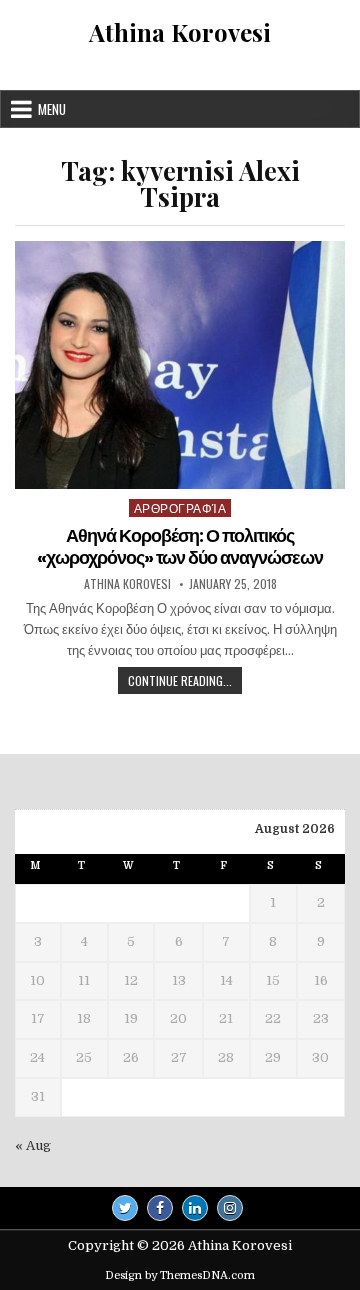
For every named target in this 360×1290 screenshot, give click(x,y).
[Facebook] (160, 1208)
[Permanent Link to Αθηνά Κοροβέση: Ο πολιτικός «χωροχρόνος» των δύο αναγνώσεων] (180, 365)
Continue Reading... (185, 682)
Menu (52, 109)
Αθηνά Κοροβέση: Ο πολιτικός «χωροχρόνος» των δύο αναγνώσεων (180, 546)
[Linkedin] (195, 1208)
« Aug (33, 1145)
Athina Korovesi (180, 32)
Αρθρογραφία (180, 507)
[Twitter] (125, 1208)
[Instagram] (230, 1208)
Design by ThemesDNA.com (180, 1275)
